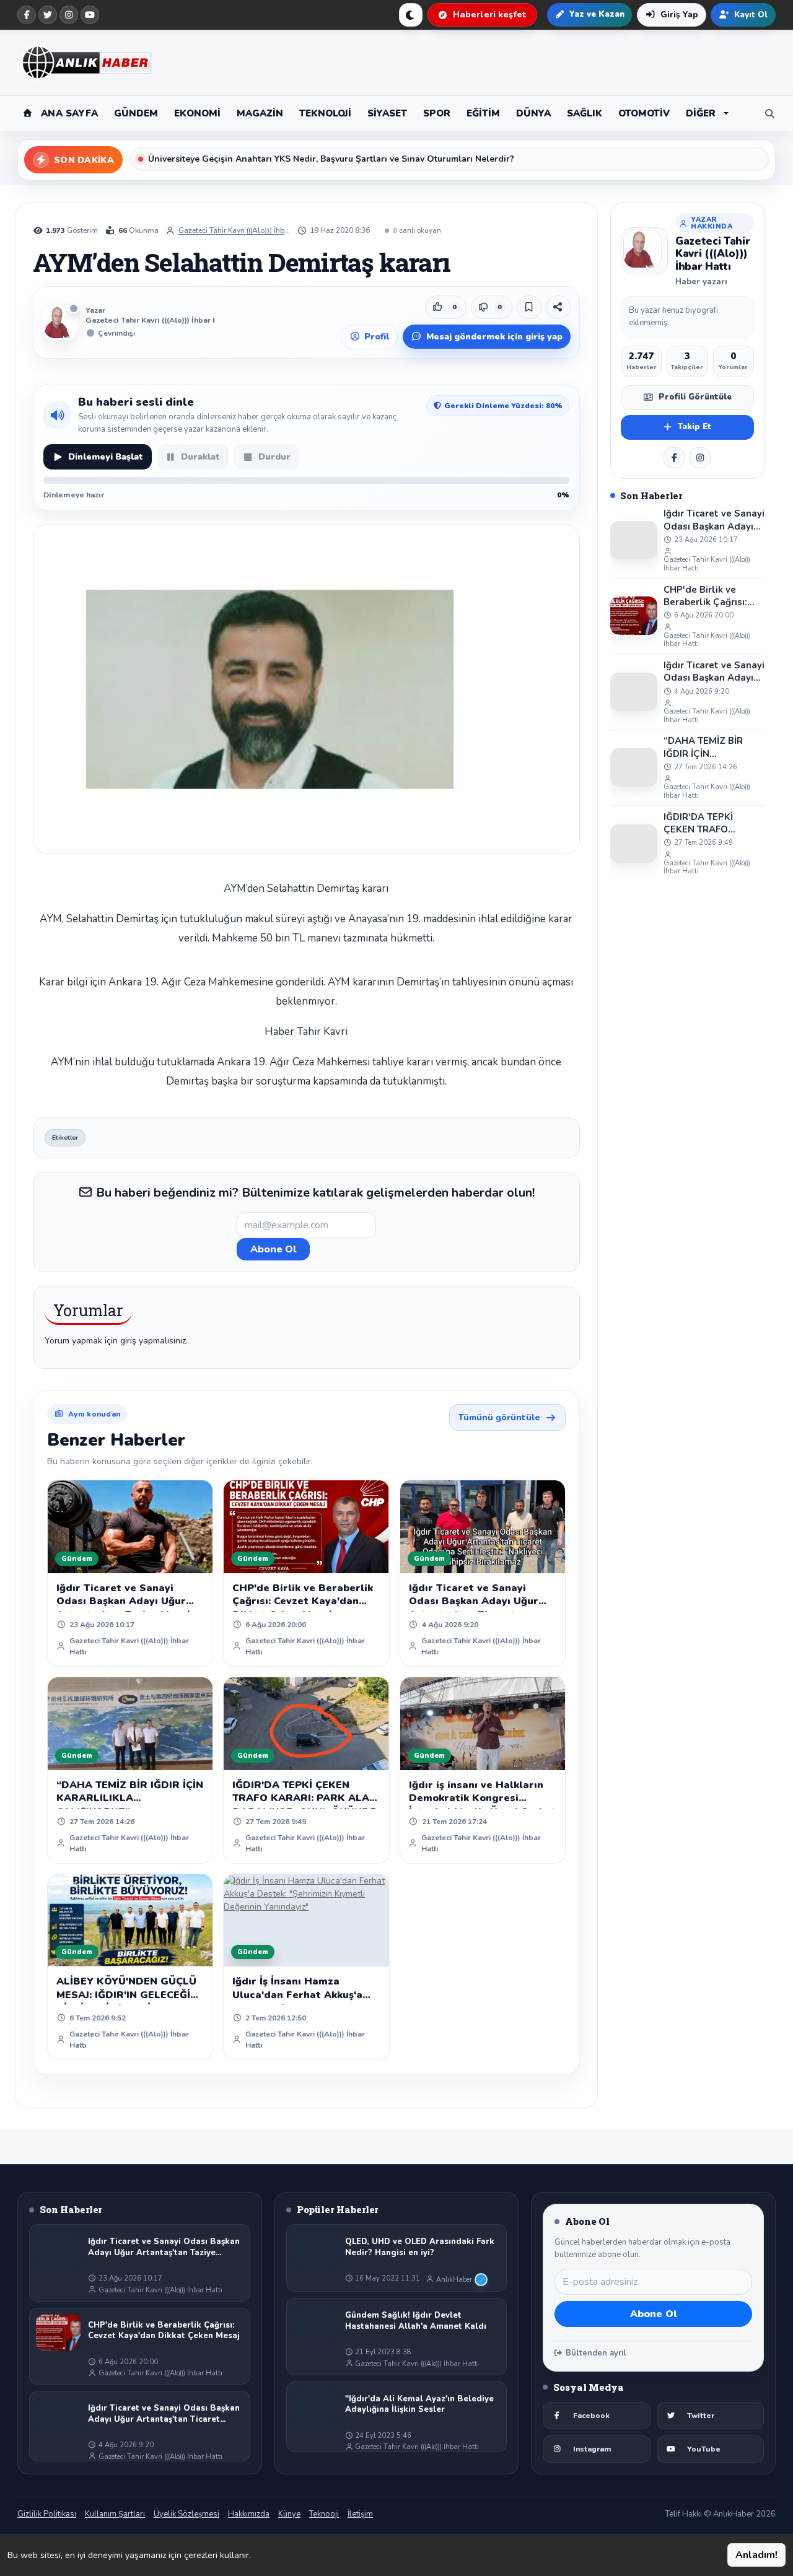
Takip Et (695, 427)
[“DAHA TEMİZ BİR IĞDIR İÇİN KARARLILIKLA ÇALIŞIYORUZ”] (634, 767)
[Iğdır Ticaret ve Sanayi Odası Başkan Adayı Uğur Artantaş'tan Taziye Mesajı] (634, 540)
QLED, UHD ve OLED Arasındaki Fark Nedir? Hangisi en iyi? (420, 2247)
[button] (707, 113)
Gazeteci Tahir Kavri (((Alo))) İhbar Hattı (234, 230)
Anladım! (756, 2555)
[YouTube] (90, 15)
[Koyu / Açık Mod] (411, 15)
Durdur (274, 457)
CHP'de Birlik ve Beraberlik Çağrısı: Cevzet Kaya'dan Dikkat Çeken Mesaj (303, 1601)
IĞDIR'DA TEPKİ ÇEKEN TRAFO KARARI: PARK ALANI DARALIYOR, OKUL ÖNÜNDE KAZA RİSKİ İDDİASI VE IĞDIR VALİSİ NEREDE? (711, 823)
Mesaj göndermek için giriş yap (494, 337)
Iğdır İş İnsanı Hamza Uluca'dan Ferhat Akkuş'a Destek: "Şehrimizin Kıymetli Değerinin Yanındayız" (306, 2002)
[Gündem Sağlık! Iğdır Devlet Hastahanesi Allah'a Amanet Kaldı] (315, 2323)
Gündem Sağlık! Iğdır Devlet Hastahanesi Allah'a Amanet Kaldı (416, 2321)
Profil (377, 337)
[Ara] (767, 113)
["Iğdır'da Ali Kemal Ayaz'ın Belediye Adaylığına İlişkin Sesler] (315, 2406)
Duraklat (200, 457)
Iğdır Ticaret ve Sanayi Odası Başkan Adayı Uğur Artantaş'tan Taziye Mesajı (125, 1601)
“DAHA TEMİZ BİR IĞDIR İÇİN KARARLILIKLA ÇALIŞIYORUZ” (130, 1798)
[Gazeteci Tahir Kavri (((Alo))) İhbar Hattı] (644, 251)
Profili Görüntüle (695, 397)
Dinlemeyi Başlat (106, 457)
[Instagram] (69, 15)
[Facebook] (27, 15)
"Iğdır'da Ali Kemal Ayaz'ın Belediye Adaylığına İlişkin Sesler (419, 2405)
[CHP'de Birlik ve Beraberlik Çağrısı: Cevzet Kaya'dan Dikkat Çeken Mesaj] (634, 616)
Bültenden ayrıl (596, 2353)
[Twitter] (48, 15)
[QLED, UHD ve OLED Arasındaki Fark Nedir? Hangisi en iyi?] (315, 2249)
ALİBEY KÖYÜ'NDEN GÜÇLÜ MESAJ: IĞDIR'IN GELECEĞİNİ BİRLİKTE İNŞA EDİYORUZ (129, 1995)
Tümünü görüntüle (499, 1417)
